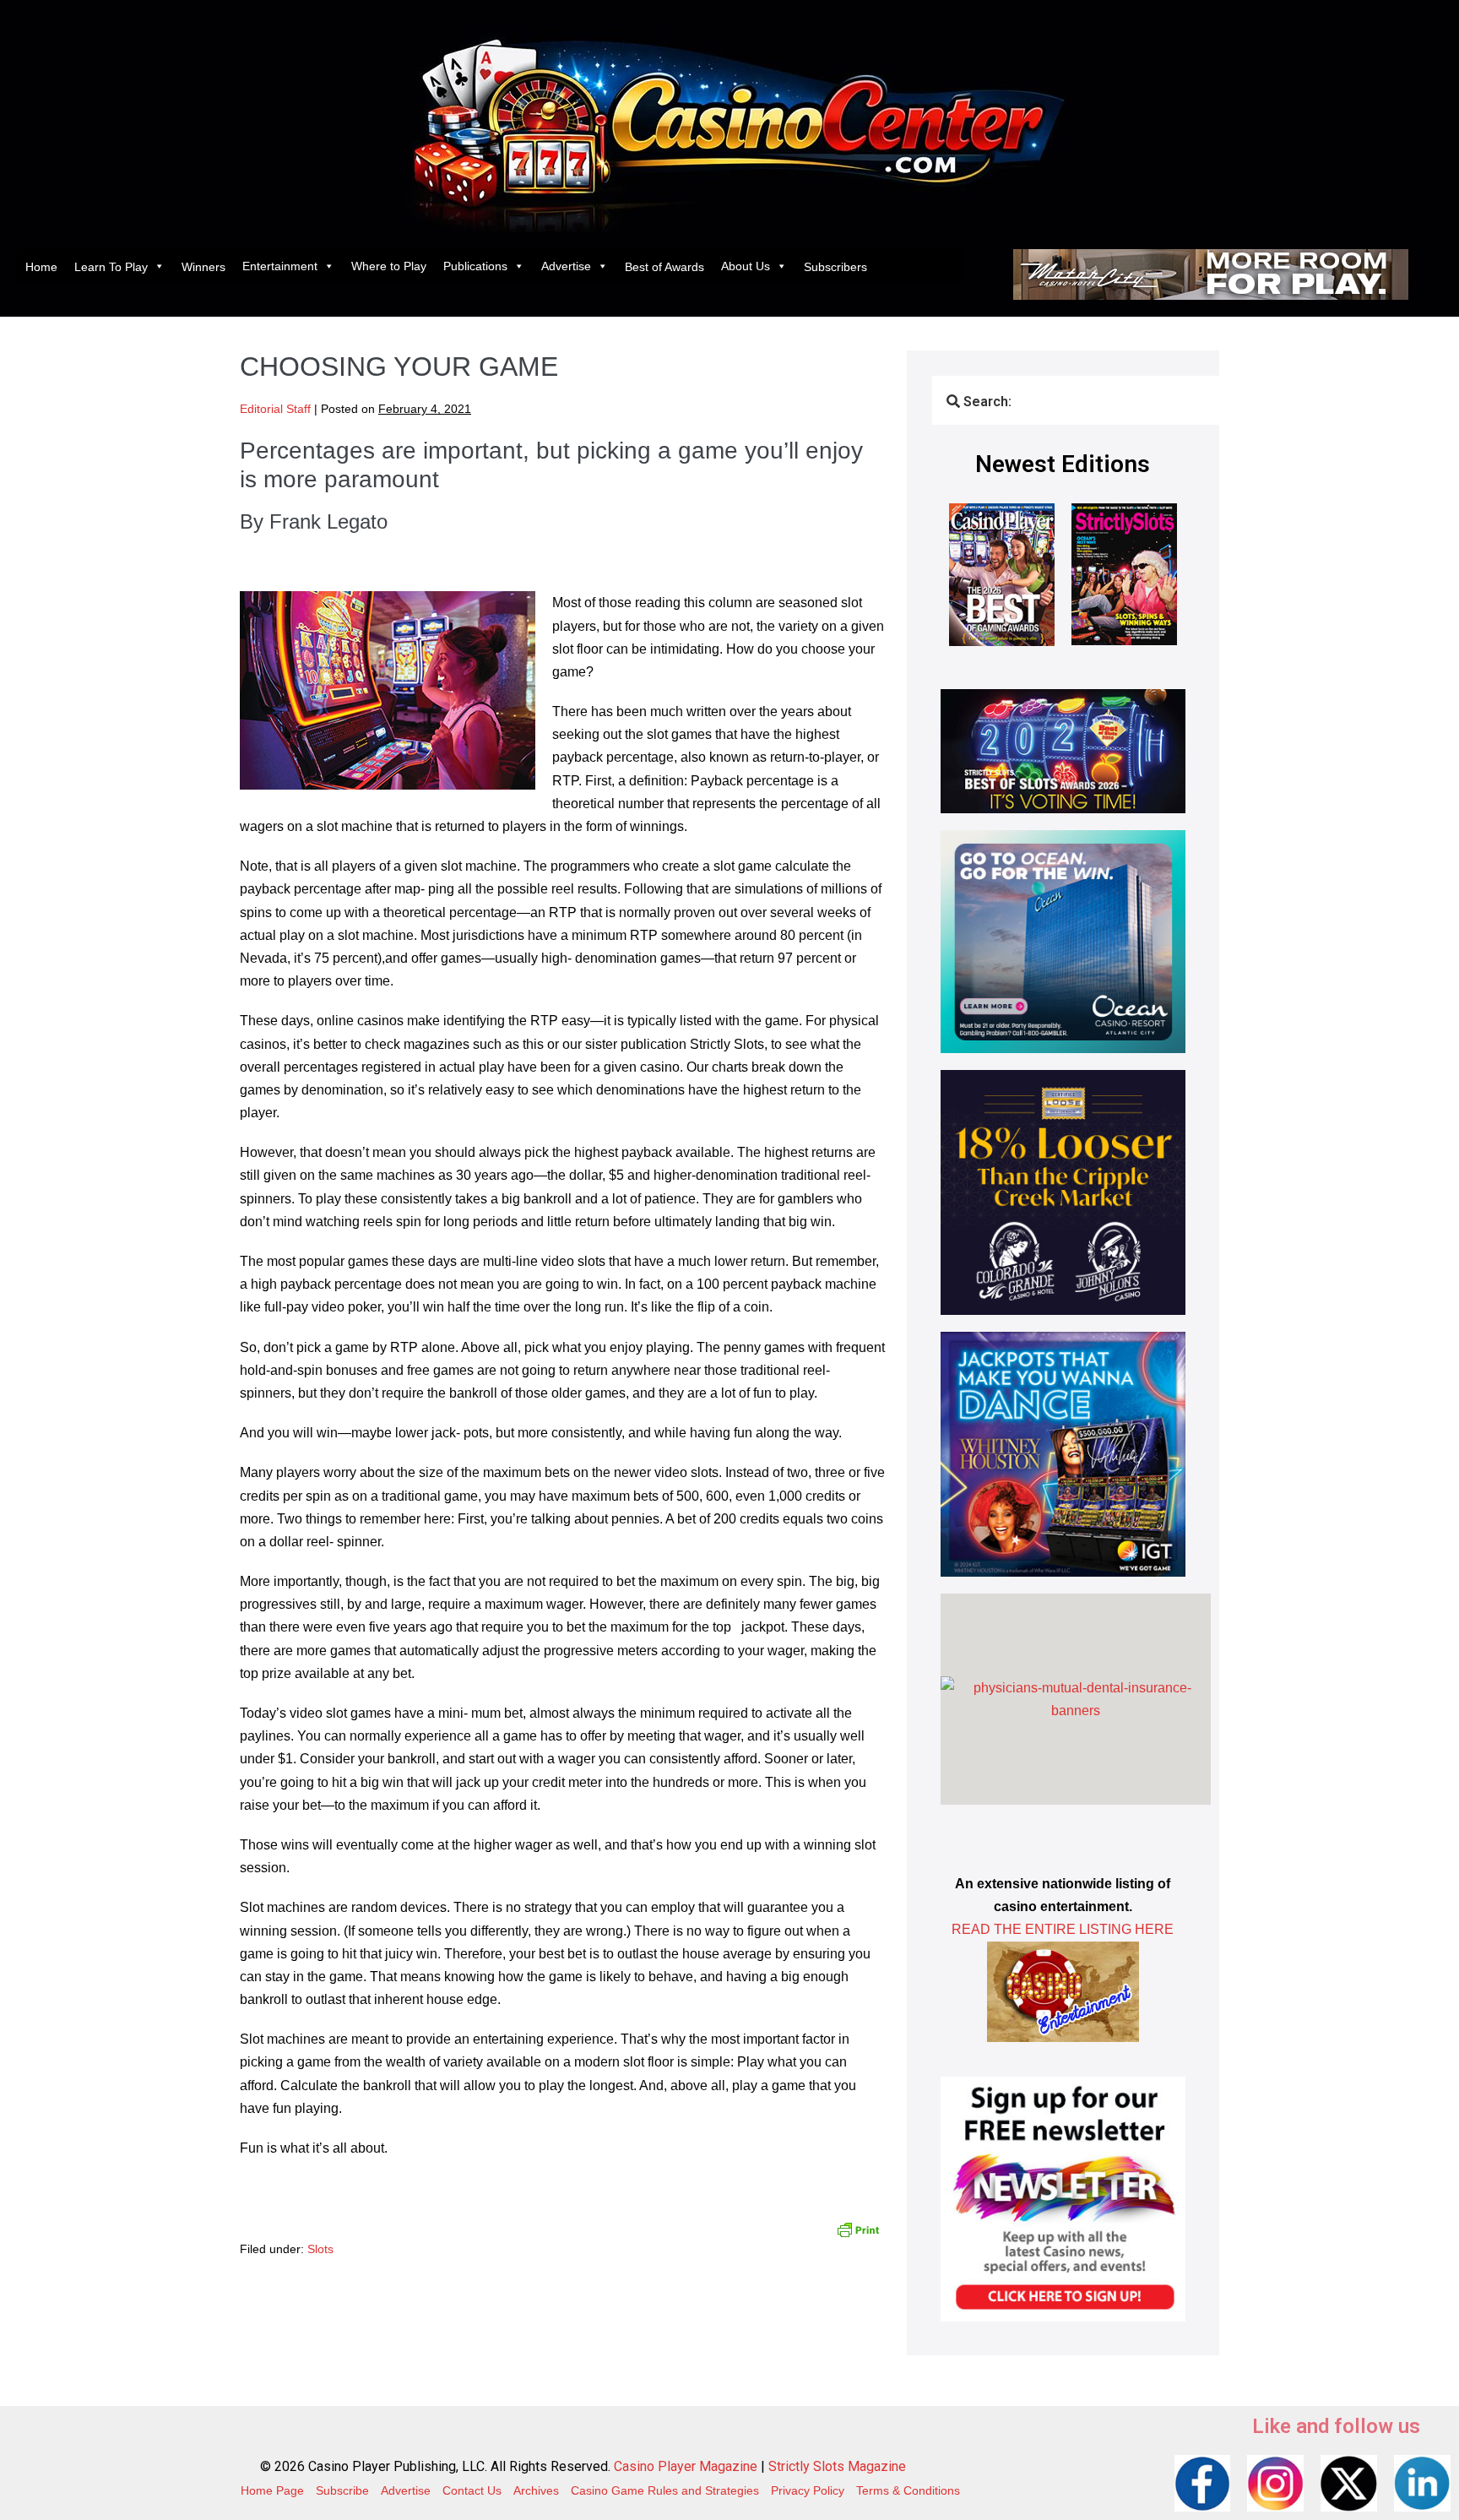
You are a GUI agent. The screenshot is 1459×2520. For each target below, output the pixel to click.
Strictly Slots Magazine (837, 2466)
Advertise (566, 266)
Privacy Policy (808, 2490)
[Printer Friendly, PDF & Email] (858, 2228)
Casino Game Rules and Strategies (665, 2490)
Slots (320, 2249)
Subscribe (342, 2490)
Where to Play (389, 266)
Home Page (272, 2490)
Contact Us (472, 2490)
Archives (536, 2490)
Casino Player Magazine (686, 2466)
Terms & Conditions (908, 2490)
